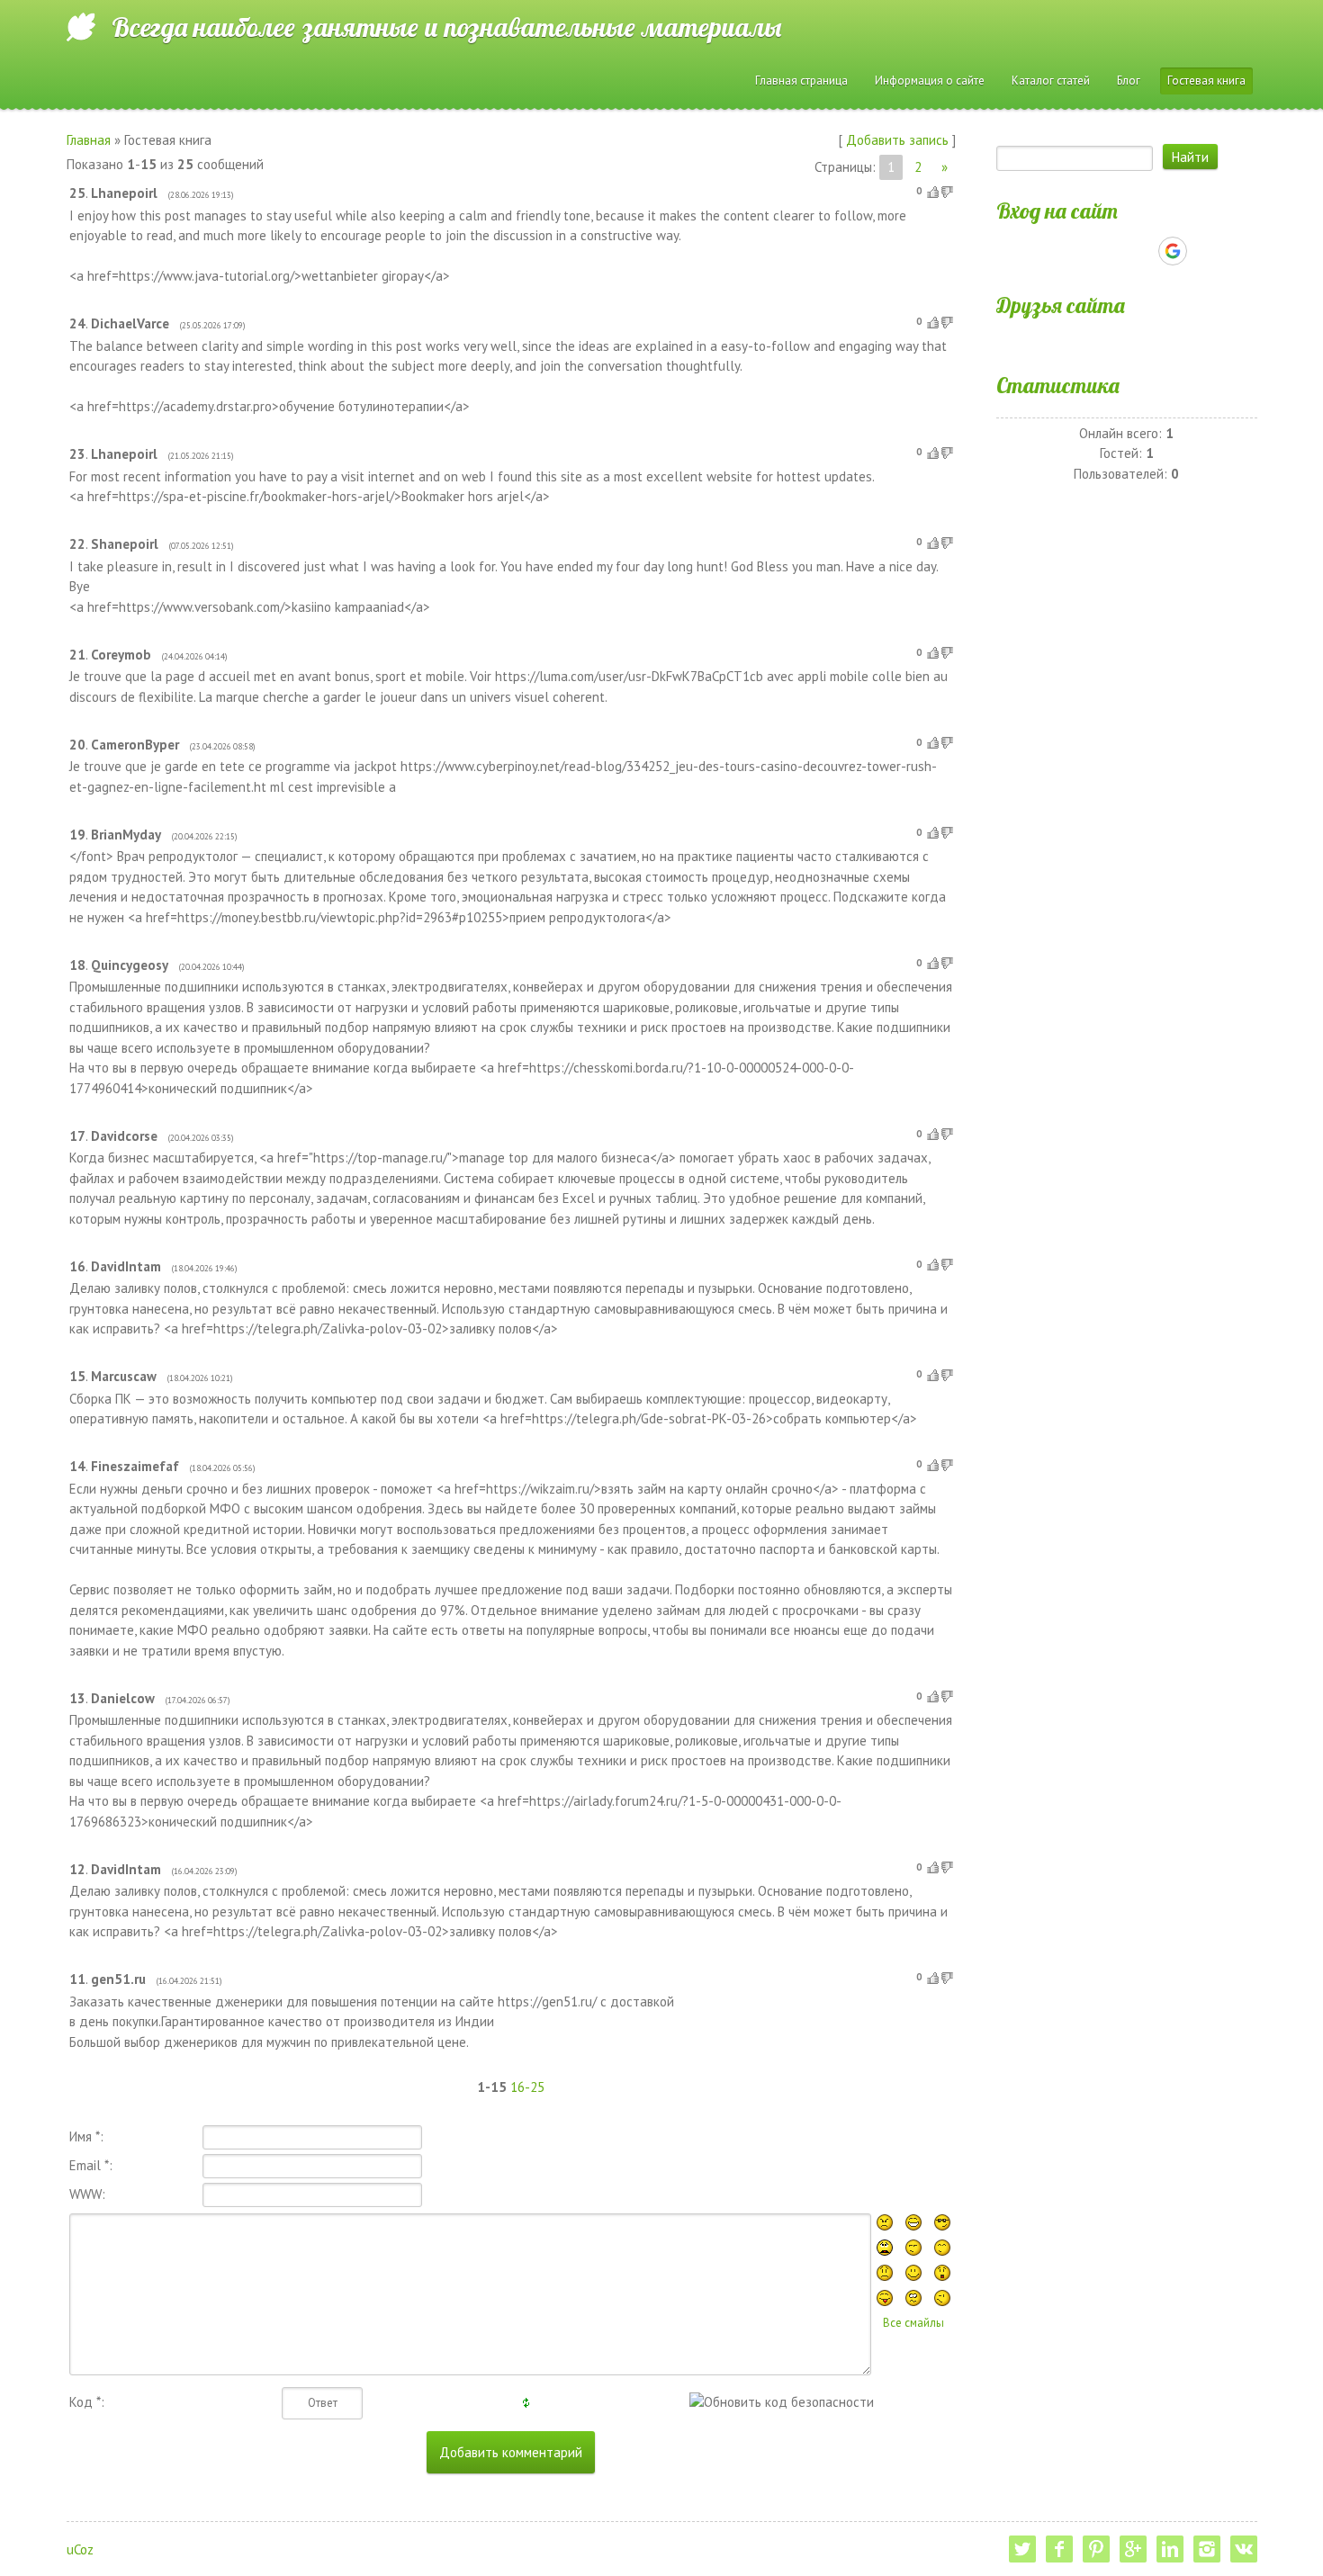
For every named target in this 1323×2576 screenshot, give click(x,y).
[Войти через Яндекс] (1141, 251)
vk (1244, 2549)
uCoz (80, 2549)
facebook (1059, 2549)
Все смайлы (913, 2323)
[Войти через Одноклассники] (1204, 251)
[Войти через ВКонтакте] (1080, 251)
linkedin (1170, 2549)
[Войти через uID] (1049, 251)
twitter (1022, 2549)
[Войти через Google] (1173, 251)
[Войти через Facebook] (1111, 251)
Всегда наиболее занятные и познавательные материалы (446, 27)
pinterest (1096, 2549)
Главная (89, 140)
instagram (1207, 2549)
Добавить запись (897, 140)
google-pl (1133, 2549)
